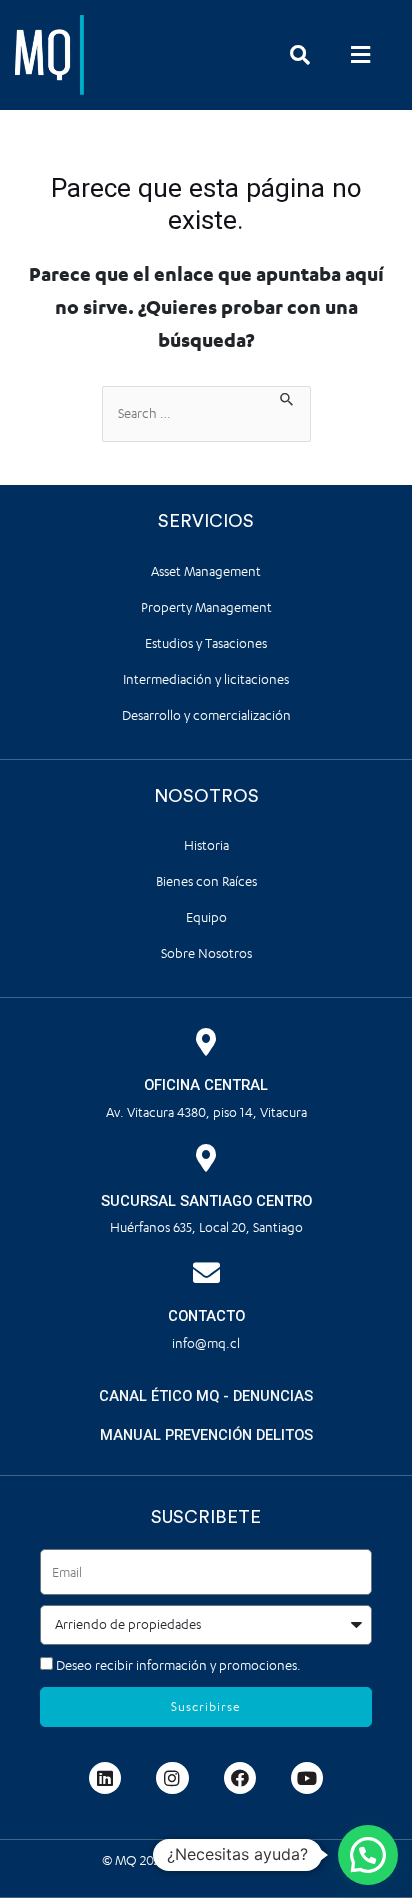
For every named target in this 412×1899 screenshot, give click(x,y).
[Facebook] (240, 1778)
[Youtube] (307, 1778)
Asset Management (206, 571)
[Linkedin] (105, 1778)
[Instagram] (172, 1778)
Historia (206, 845)
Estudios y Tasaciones (206, 643)
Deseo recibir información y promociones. (178, 1665)
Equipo (206, 917)
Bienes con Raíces (206, 881)
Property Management (206, 607)
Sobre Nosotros (206, 953)
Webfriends (275, 1860)
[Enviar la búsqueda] (287, 397)
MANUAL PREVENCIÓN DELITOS (206, 1435)
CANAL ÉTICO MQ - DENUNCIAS (206, 1396)
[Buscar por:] (206, 414)
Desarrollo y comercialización (206, 715)
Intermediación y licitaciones (206, 679)
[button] (360, 54)
